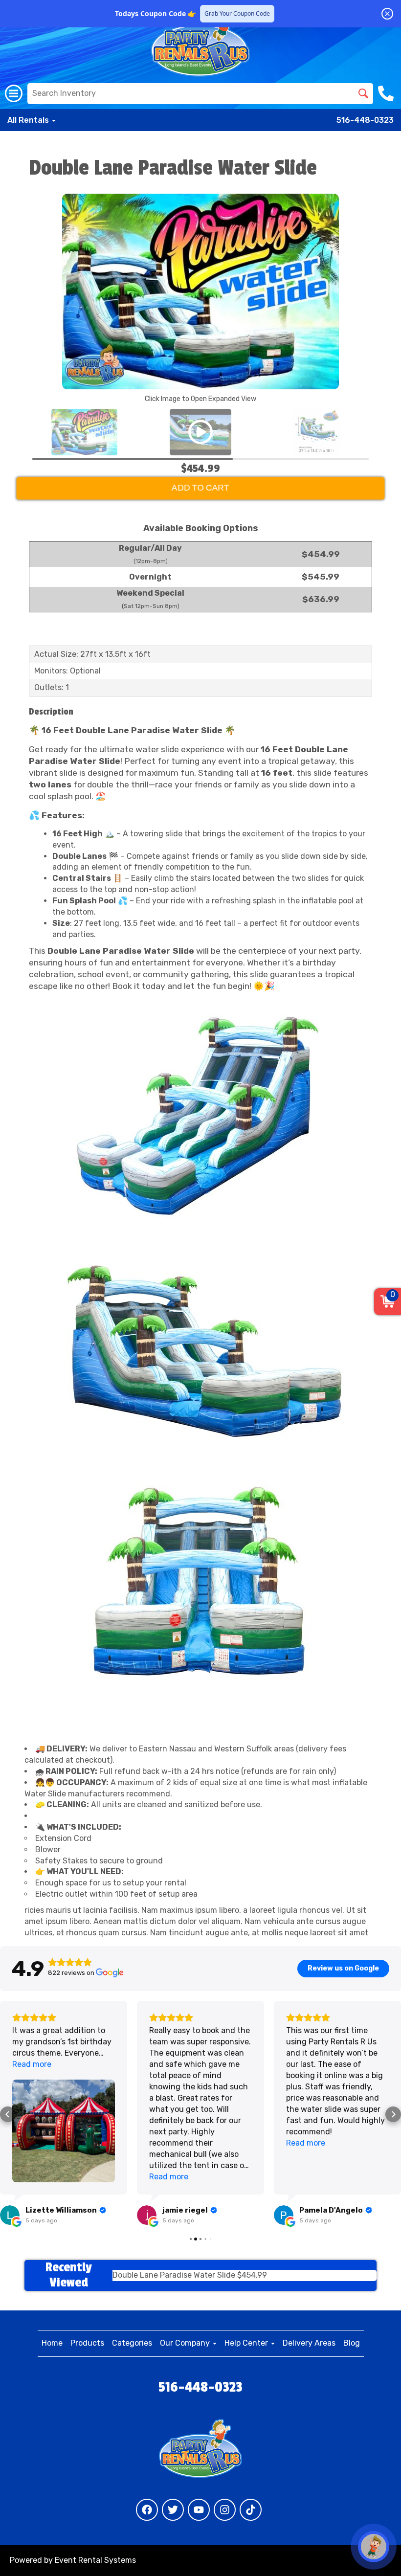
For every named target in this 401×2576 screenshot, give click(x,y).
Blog (352, 2343)
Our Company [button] (186, 2343)
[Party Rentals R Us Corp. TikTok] (251, 2510)
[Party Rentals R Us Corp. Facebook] (147, 2510)
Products (87, 2343)
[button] (8, 2114)
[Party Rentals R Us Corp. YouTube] (199, 2510)
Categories (132, 2343)
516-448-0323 (365, 120)
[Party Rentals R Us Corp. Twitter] (173, 2510)
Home (52, 2343)
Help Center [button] (247, 2343)
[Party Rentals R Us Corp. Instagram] (225, 2510)
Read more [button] (32, 2064)
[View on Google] (10, 2215)
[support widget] (374, 2547)
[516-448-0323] (387, 93)
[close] (387, 14)
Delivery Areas (309, 2343)
